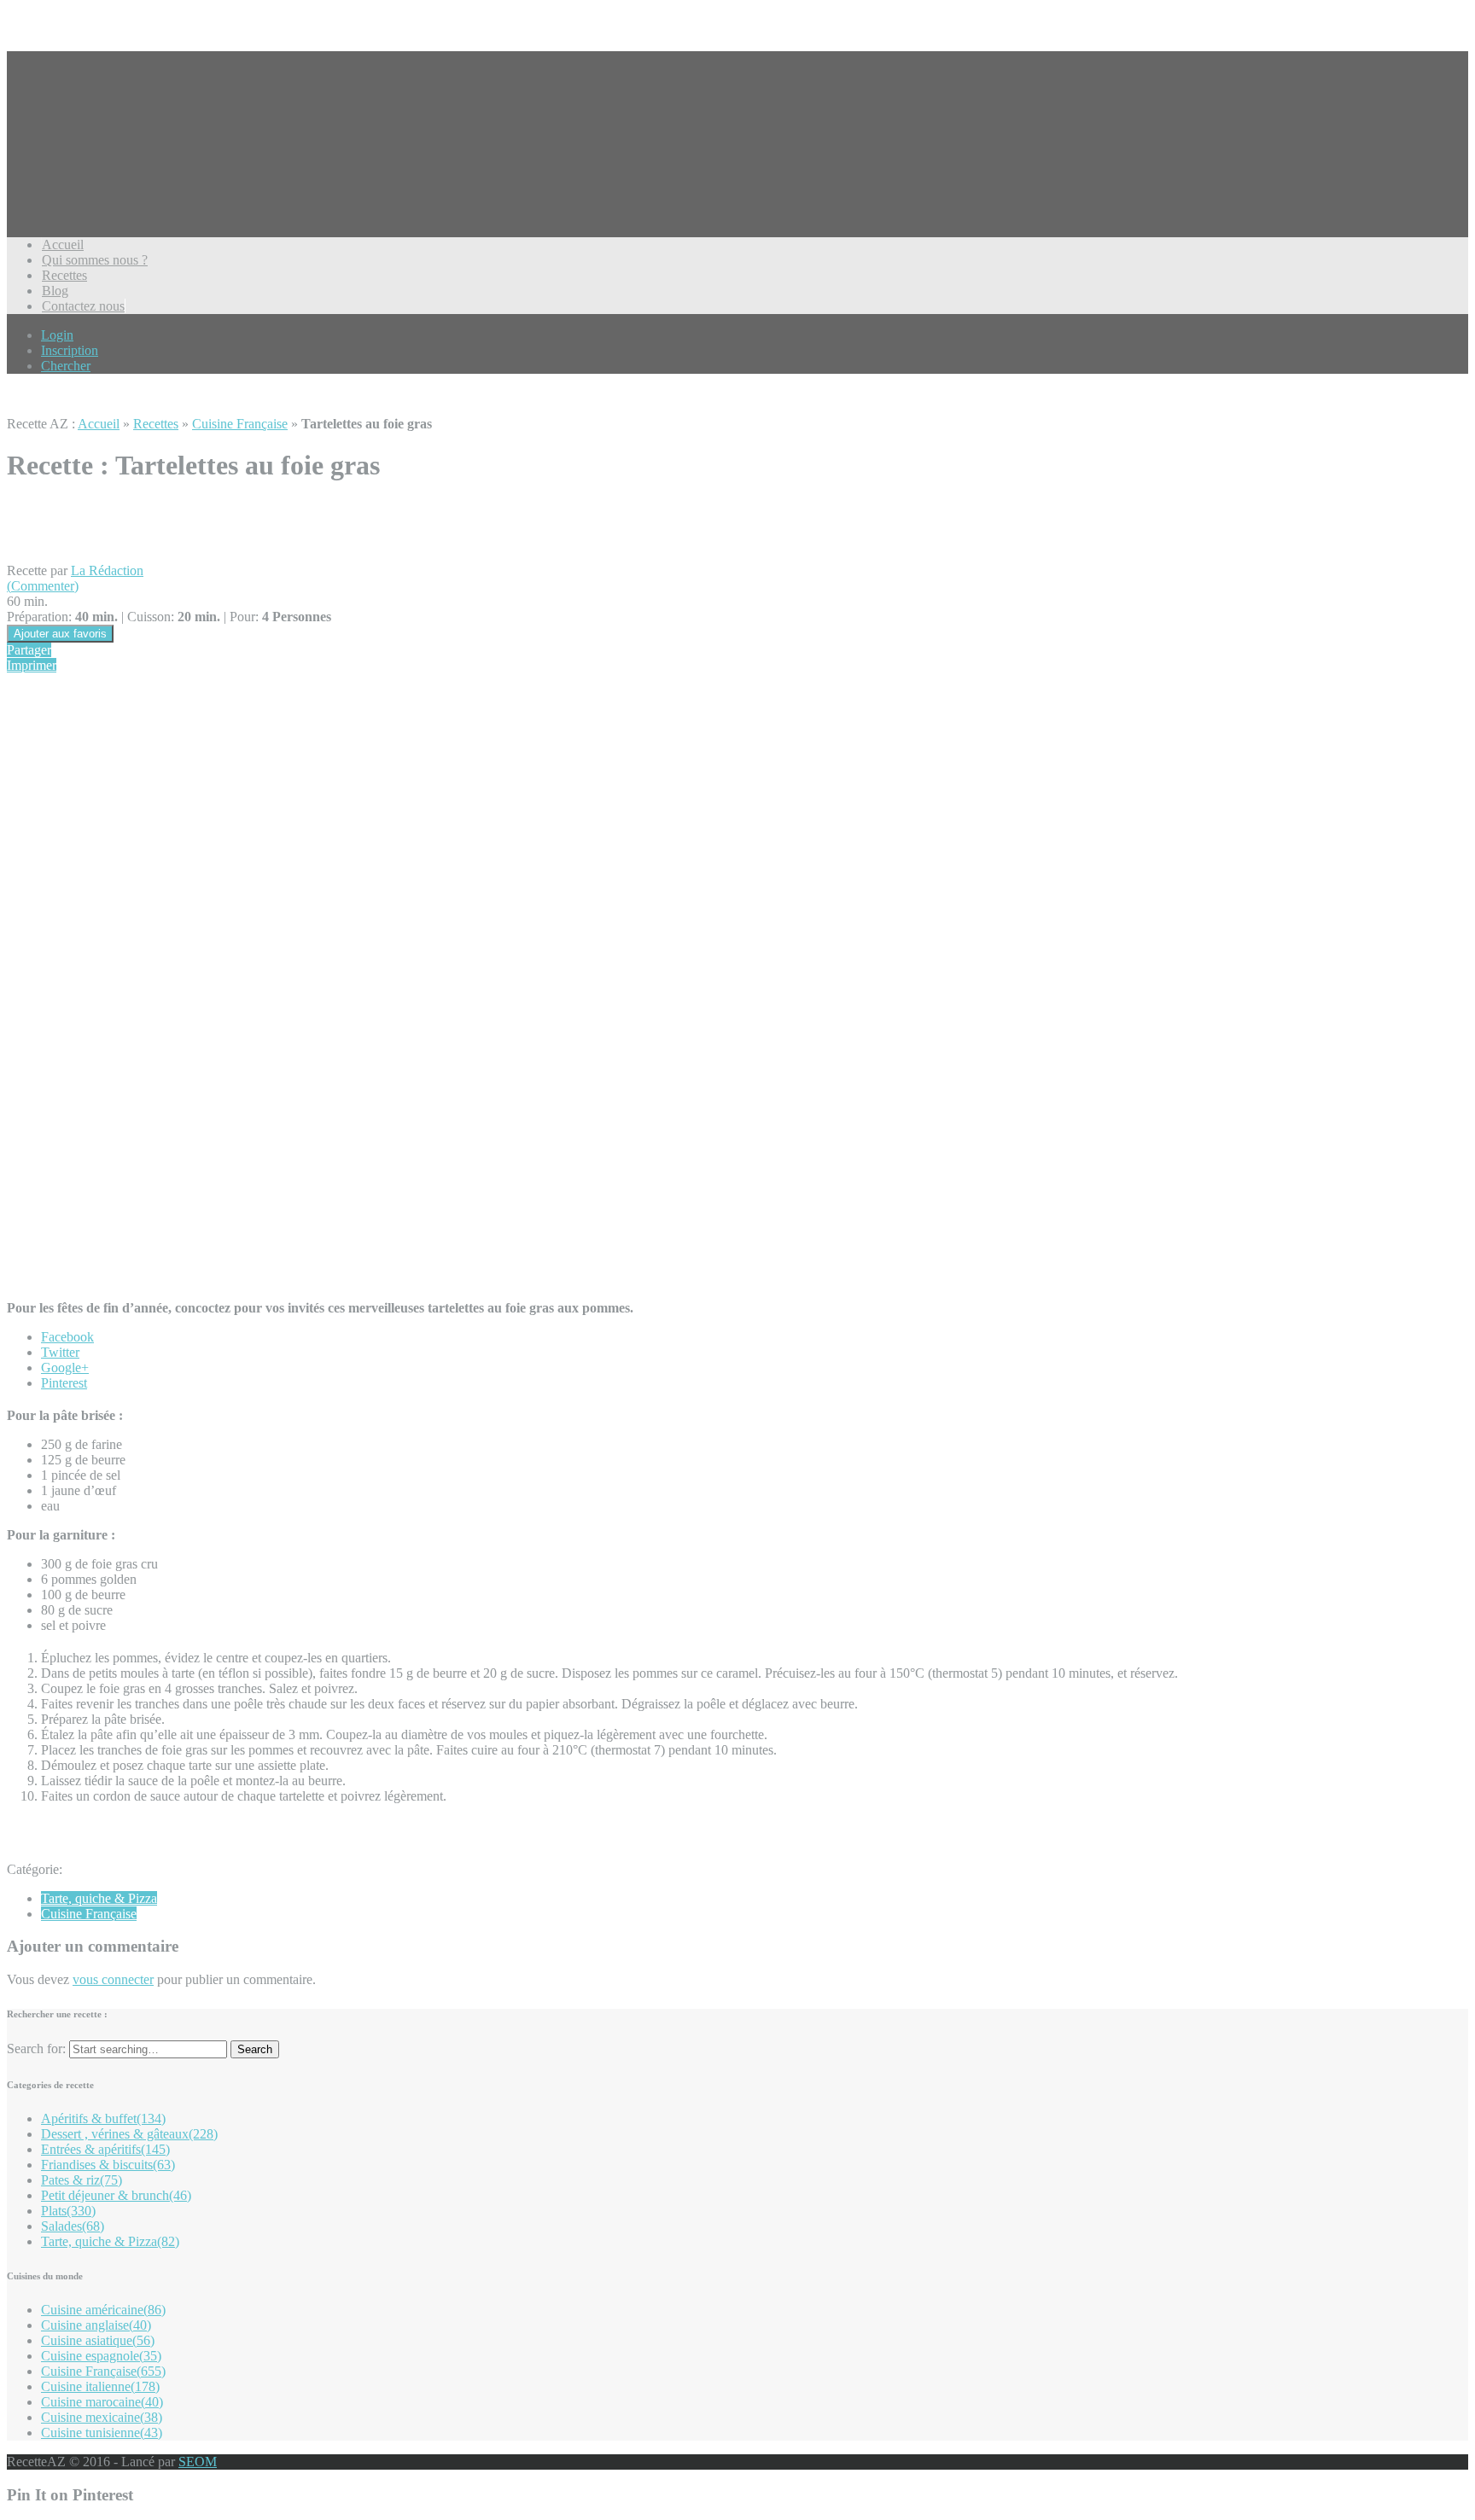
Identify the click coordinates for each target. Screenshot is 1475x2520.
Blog (55, 291)
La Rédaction (107, 570)
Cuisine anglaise (96, 2325)
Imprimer (32, 665)
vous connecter (113, 1979)
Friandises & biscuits (108, 2165)
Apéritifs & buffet (103, 2118)
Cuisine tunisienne (102, 2433)
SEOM (198, 2462)
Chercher (66, 366)
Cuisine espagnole (101, 2356)
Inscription (70, 350)
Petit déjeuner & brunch (116, 2195)
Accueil (63, 244)
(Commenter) (43, 586)
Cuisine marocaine (102, 2402)
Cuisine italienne (100, 2386)
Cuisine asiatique (98, 2340)
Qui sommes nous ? (95, 260)
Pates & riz (82, 2180)
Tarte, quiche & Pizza (99, 1898)
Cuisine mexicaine (102, 2417)
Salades (73, 2226)
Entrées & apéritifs (105, 2149)
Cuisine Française (240, 424)
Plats (68, 2211)
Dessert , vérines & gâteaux (129, 2134)
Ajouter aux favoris (60, 634)
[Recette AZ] (71, 170)
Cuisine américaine (103, 2310)
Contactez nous (83, 306)
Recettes (64, 275)
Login (57, 335)
